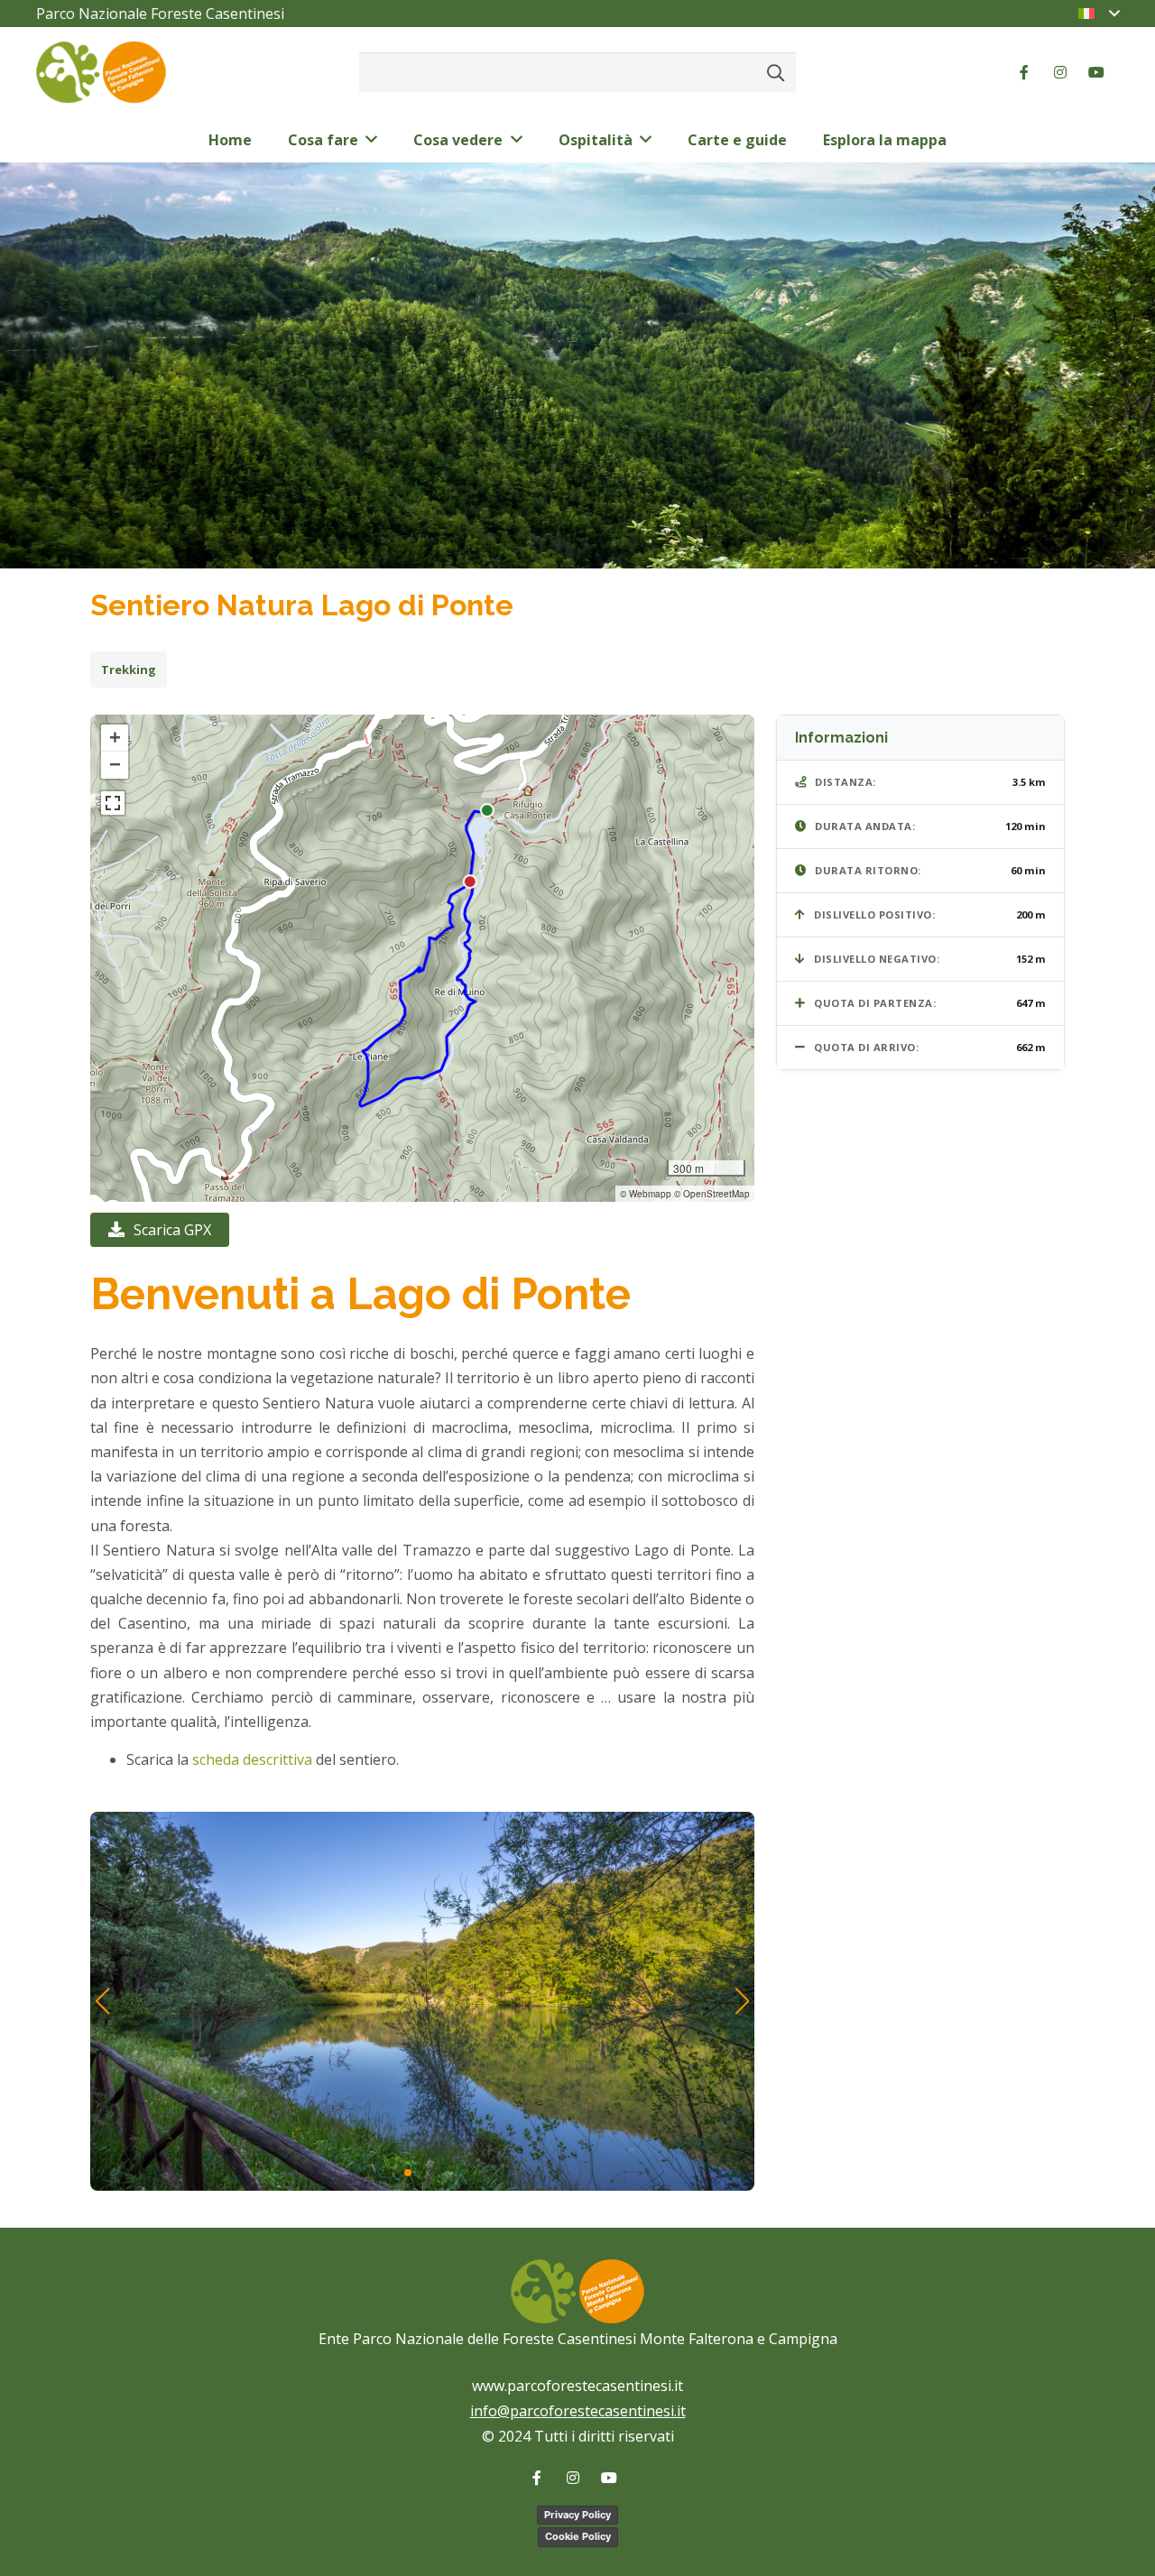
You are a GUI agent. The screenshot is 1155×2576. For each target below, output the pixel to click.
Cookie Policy (578, 2536)
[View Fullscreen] (113, 803)
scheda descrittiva (252, 1759)
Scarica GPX (172, 1230)
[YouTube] (1096, 72)
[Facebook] (1024, 72)
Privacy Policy (577, 2515)
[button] (115, 738)
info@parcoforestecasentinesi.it (578, 2411)
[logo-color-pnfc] (101, 73)
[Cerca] (776, 72)
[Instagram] (1060, 72)
